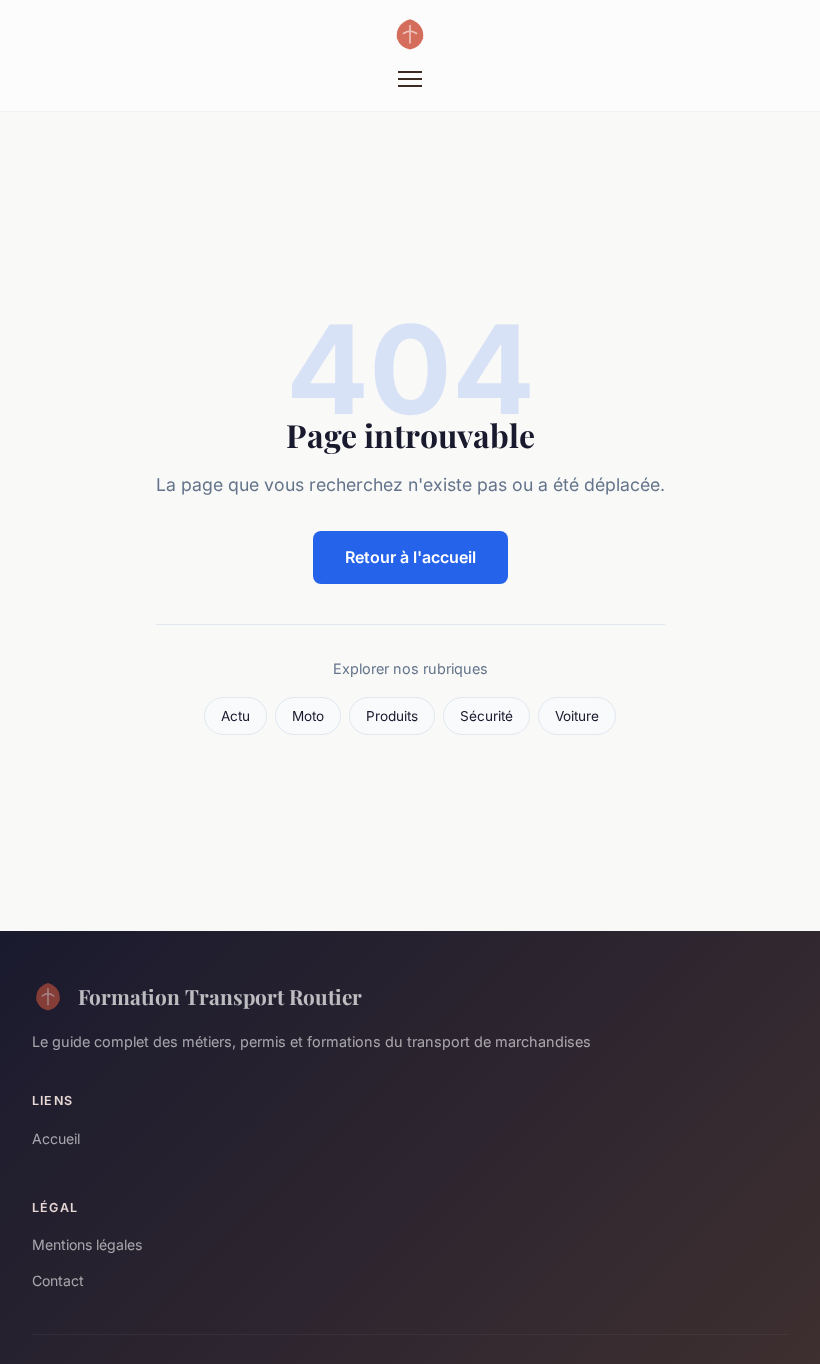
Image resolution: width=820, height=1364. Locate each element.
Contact (58, 1280)
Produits (392, 716)
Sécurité (486, 716)
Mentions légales (87, 1244)
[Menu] (410, 79)
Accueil (56, 1138)
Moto (308, 716)
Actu (235, 716)
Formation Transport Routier (220, 996)
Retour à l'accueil (410, 557)
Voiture (577, 716)
